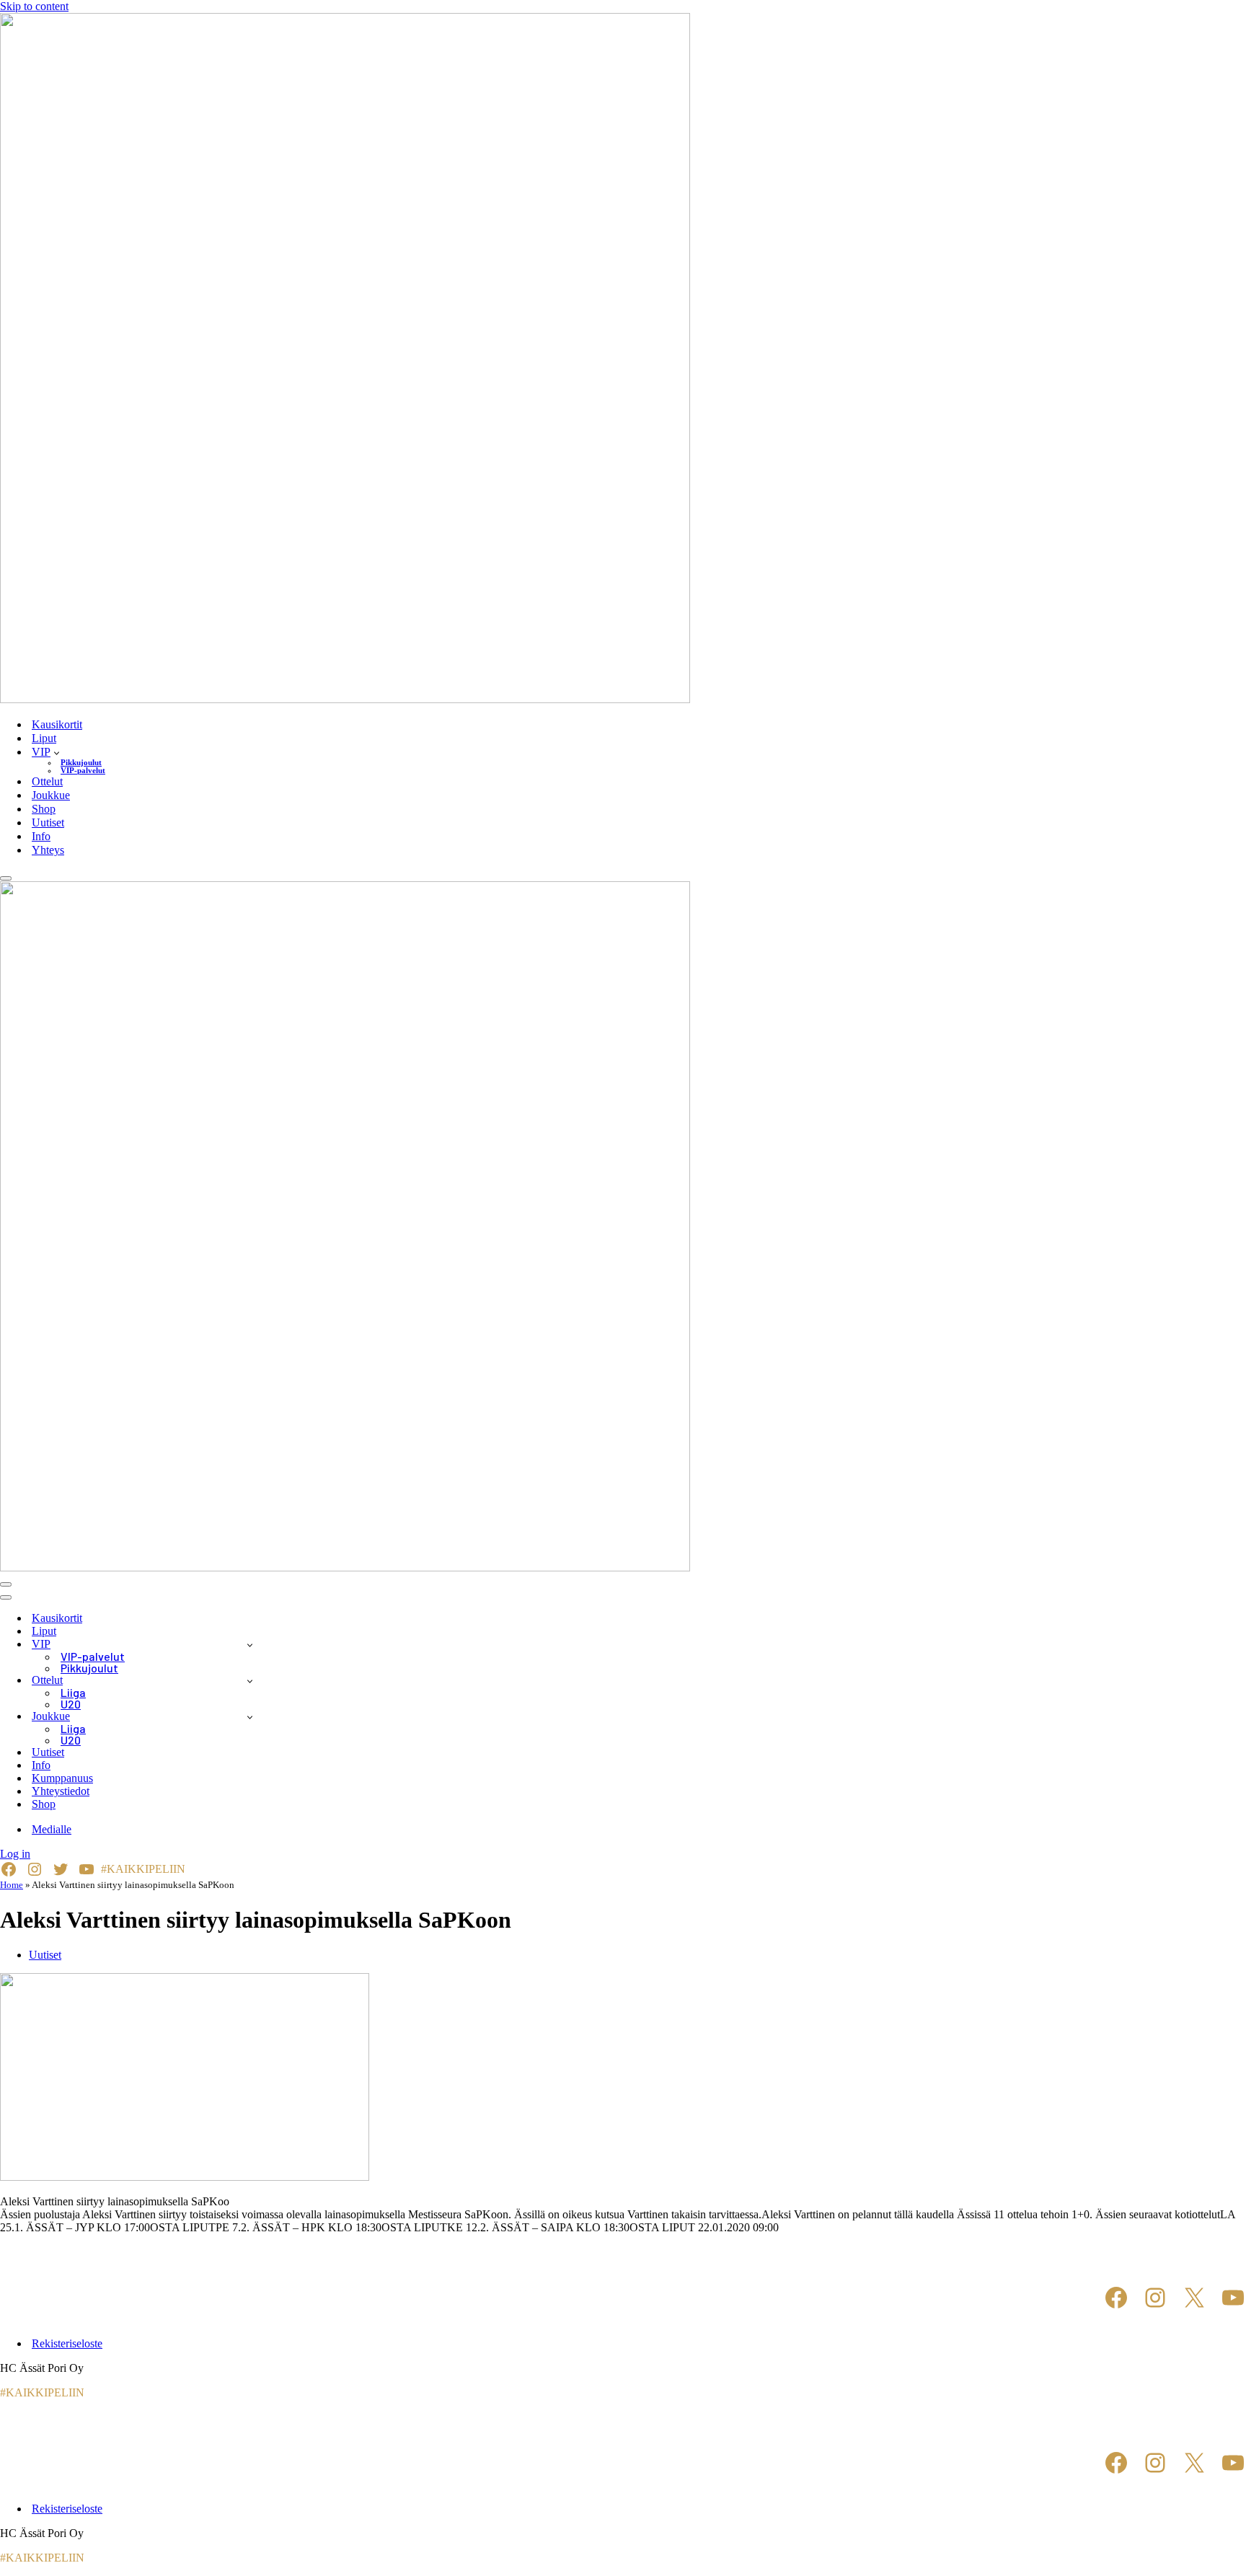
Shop (44, 809)
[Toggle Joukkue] (250, 1717)
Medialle (52, 1829)
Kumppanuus (62, 1778)
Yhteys (48, 850)
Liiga (73, 1693)
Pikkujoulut (81, 763)
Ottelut (47, 781)
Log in (15, 1854)
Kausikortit (57, 724)
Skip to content (34, 6)
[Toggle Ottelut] (250, 1681)
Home (12, 1885)
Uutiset (48, 822)
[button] (57, 752)
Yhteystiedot (61, 1791)
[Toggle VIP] (250, 1645)
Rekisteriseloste (67, 2343)
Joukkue (51, 795)
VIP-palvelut (83, 771)
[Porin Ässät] (623, 360)
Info (41, 836)
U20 (71, 1704)
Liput (44, 738)
